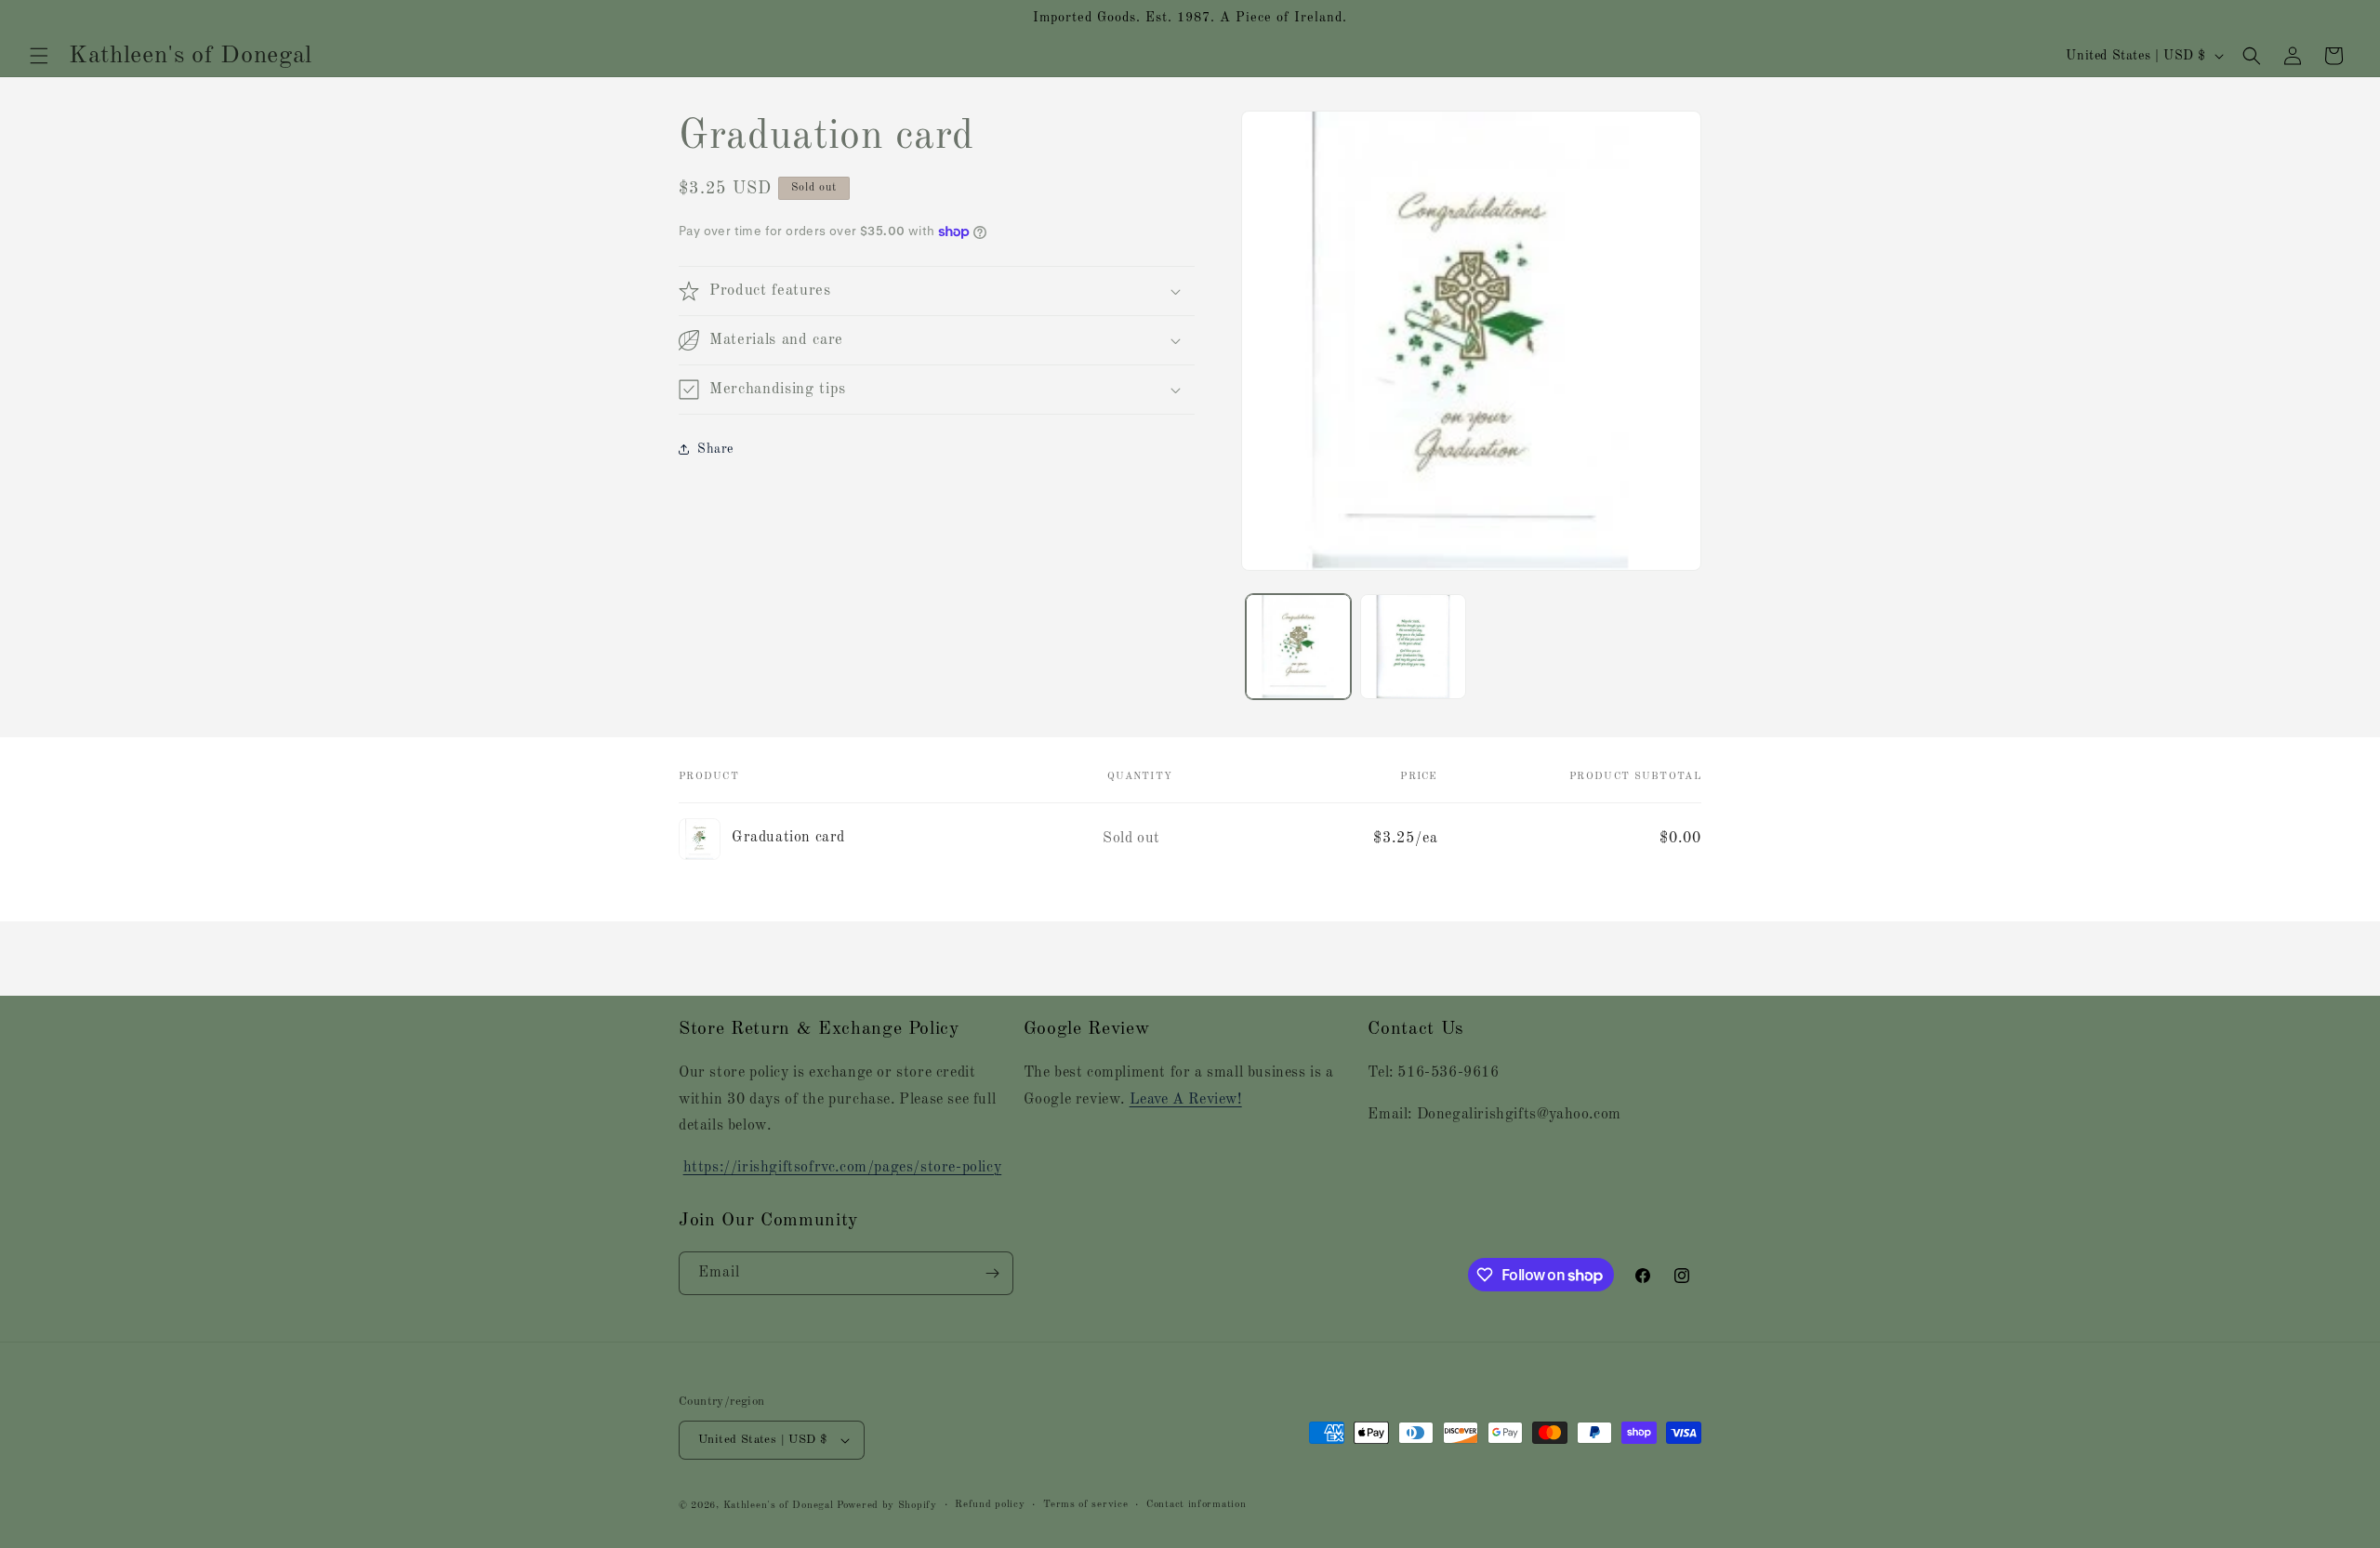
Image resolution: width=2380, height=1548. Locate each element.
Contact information (1196, 1505)
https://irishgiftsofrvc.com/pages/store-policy (843, 1168)
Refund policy (990, 1505)
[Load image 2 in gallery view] (1413, 647)
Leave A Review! (1186, 1100)
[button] (39, 56)
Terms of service (1085, 1505)
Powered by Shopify (887, 1506)
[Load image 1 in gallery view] (1298, 647)
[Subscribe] (992, 1273)
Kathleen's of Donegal (780, 1506)
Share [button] (715, 449)
